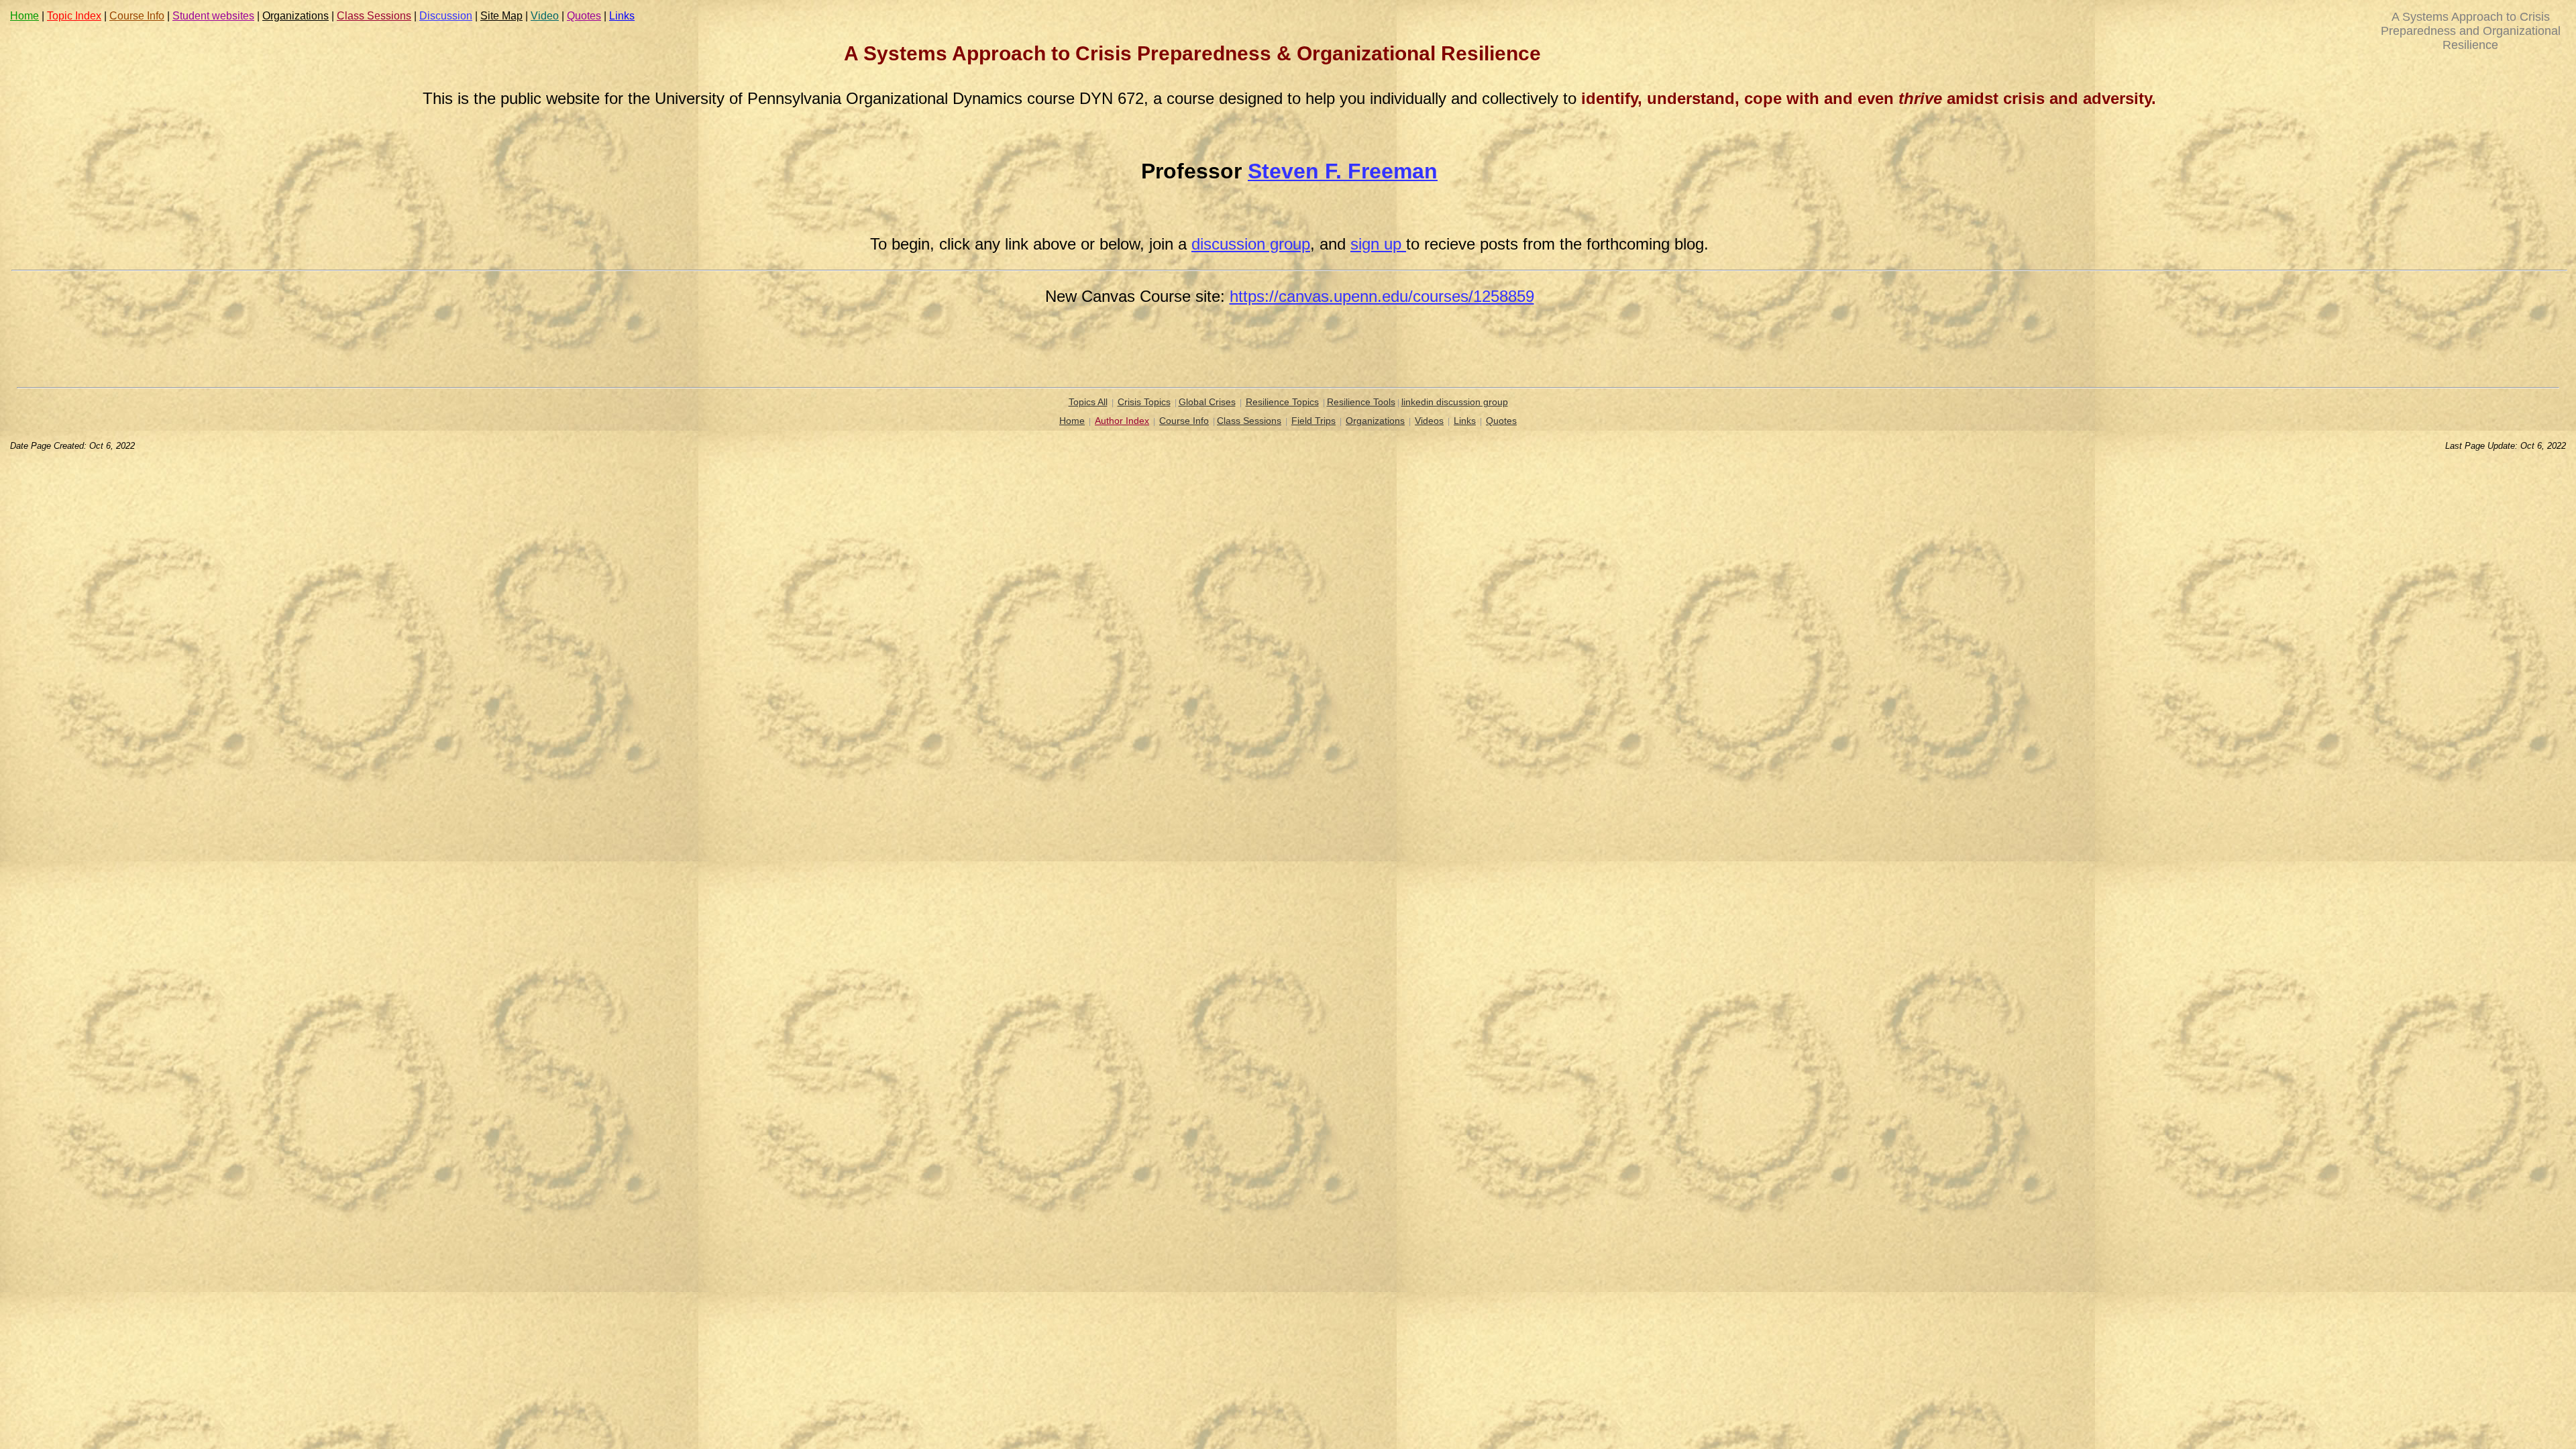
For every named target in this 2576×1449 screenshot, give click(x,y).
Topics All (1088, 402)
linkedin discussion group (1455, 402)
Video (545, 16)
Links (622, 16)
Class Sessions (374, 16)
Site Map (501, 16)
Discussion (446, 16)
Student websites (213, 16)
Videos (1429, 421)
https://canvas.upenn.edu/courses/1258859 (1382, 296)
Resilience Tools (1361, 402)
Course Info (137, 16)
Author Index (1122, 421)
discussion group (1251, 244)
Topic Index (74, 16)
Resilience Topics (1282, 402)
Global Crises (1207, 402)
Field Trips (1313, 421)
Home (24, 16)
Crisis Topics (1144, 402)
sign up (1378, 244)
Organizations (296, 16)
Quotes (584, 16)
